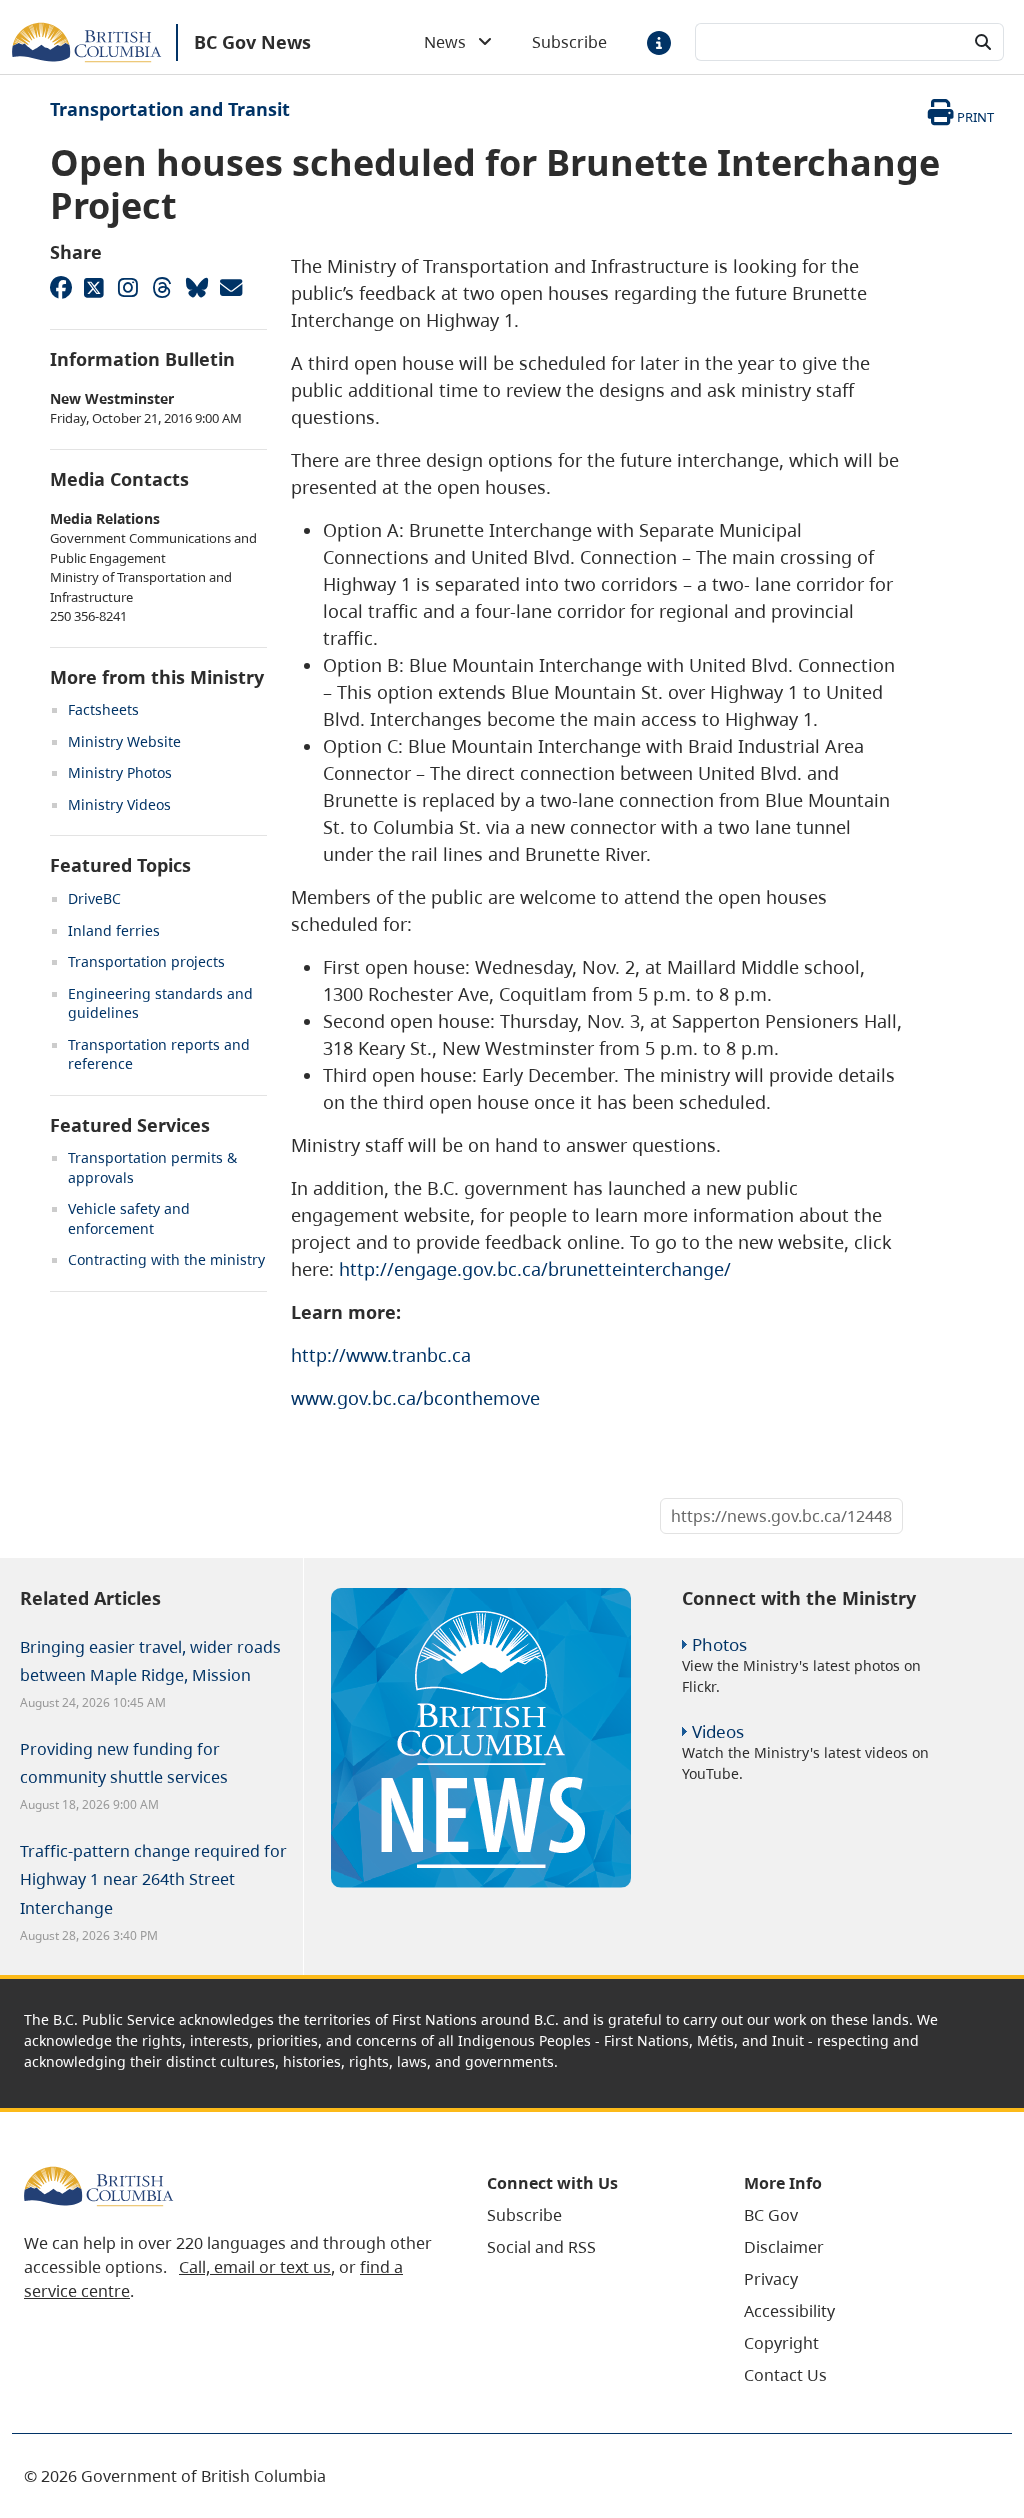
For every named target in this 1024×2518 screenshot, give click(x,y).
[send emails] (230, 287)
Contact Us (785, 2375)
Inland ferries (114, 930)
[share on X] (94, 287)
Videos (718, 1731)
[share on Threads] (162, 287)
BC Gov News (252, 42)
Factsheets (103, 709)
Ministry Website (124, 741)
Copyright (781, 2343)
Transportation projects (146, 961)
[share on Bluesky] (196, 287)
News (451, 42)
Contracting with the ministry (166, 1259)
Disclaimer (784, 2247)
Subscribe (569, 42)
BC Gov (771, 2215)
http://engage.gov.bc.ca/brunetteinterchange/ (535, 1269)
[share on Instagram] (128, 287)
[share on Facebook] (60, 287)
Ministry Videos (119, 804)
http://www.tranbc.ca (381, 1355)
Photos (719, 1644)
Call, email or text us (255, 2267)
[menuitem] (590, 2215)
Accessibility (789, 2311)
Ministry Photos (120, 772)
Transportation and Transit (170, 109)
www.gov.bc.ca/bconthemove (415, 1398)
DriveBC (94, 898)
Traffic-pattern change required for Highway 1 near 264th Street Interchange (153, 1879)
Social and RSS (541, 2247)
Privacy (771, 2279)
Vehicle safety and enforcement (129, 1218)
